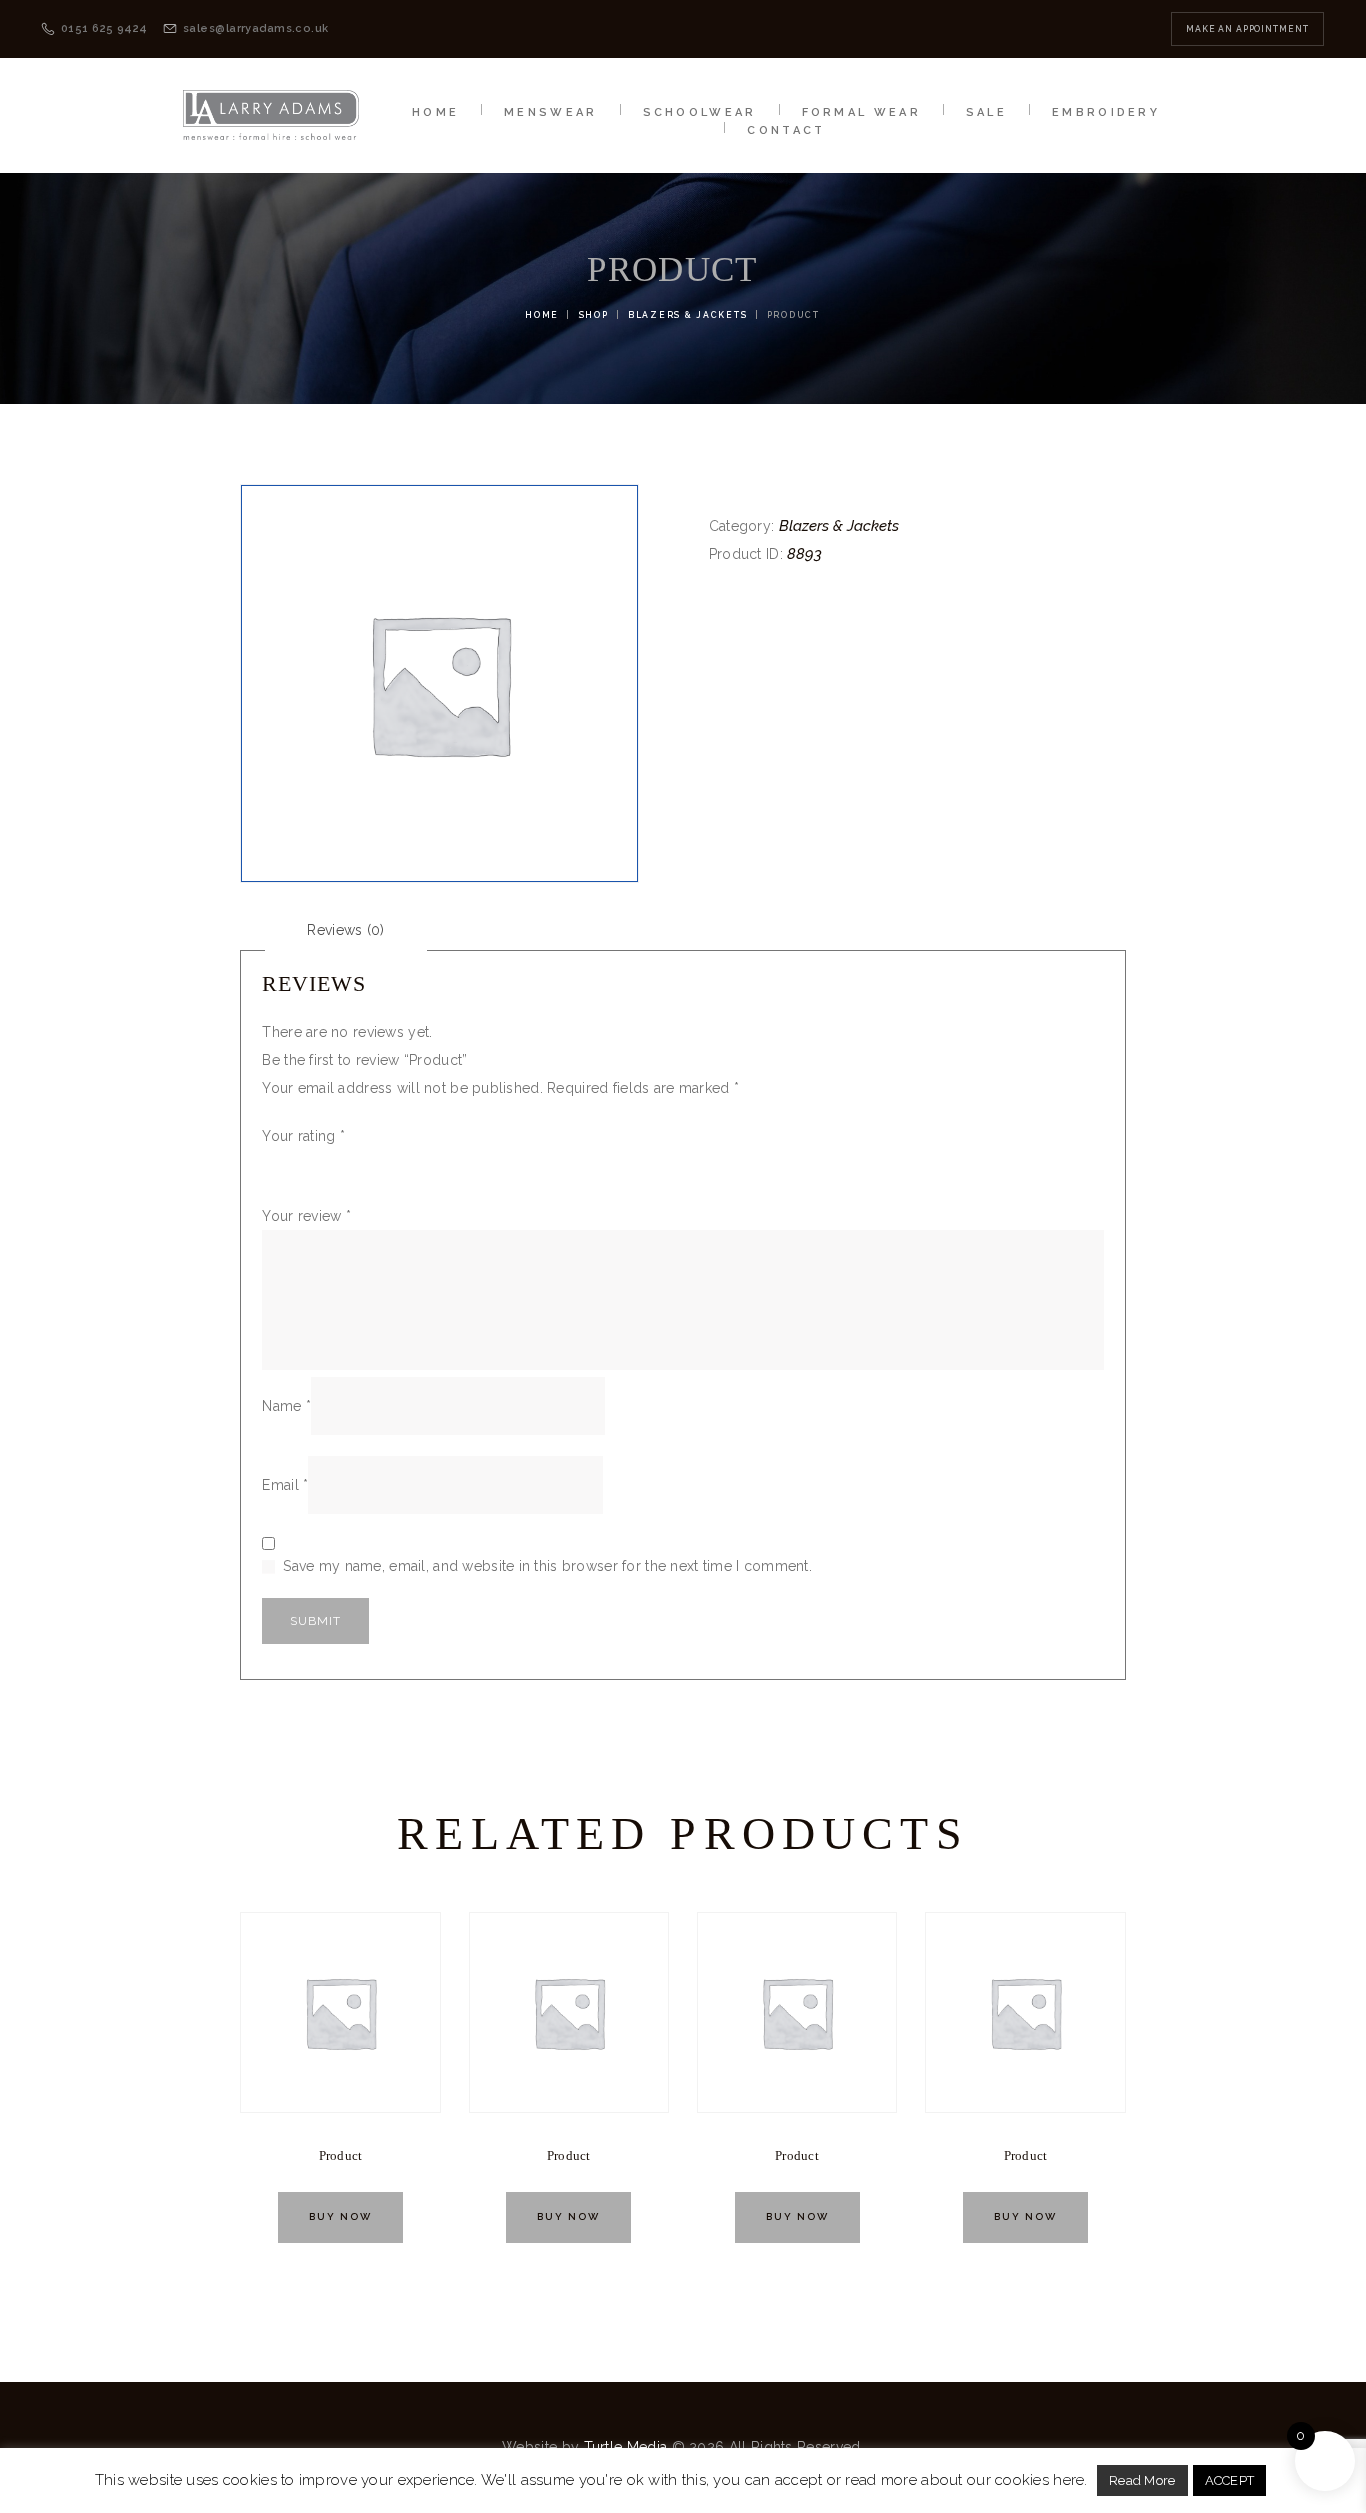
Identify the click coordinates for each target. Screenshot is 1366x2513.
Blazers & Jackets (687, 315)
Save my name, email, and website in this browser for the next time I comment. (547, 1566)
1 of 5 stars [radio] (274, 1163)
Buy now (340, 2216)
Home (542, 315)
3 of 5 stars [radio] (331, 1163)
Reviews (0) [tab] (345, 930)
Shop (594, 315)
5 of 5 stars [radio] (388, 1163)
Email (285, 1485)
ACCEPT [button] (1230, 2480)
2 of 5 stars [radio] (303, 1163)
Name (286, 1406)
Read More (1142, 2480)
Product (341, 2156)
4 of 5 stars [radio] (359, 1163)
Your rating (303, 1136)
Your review (306, 1216)
